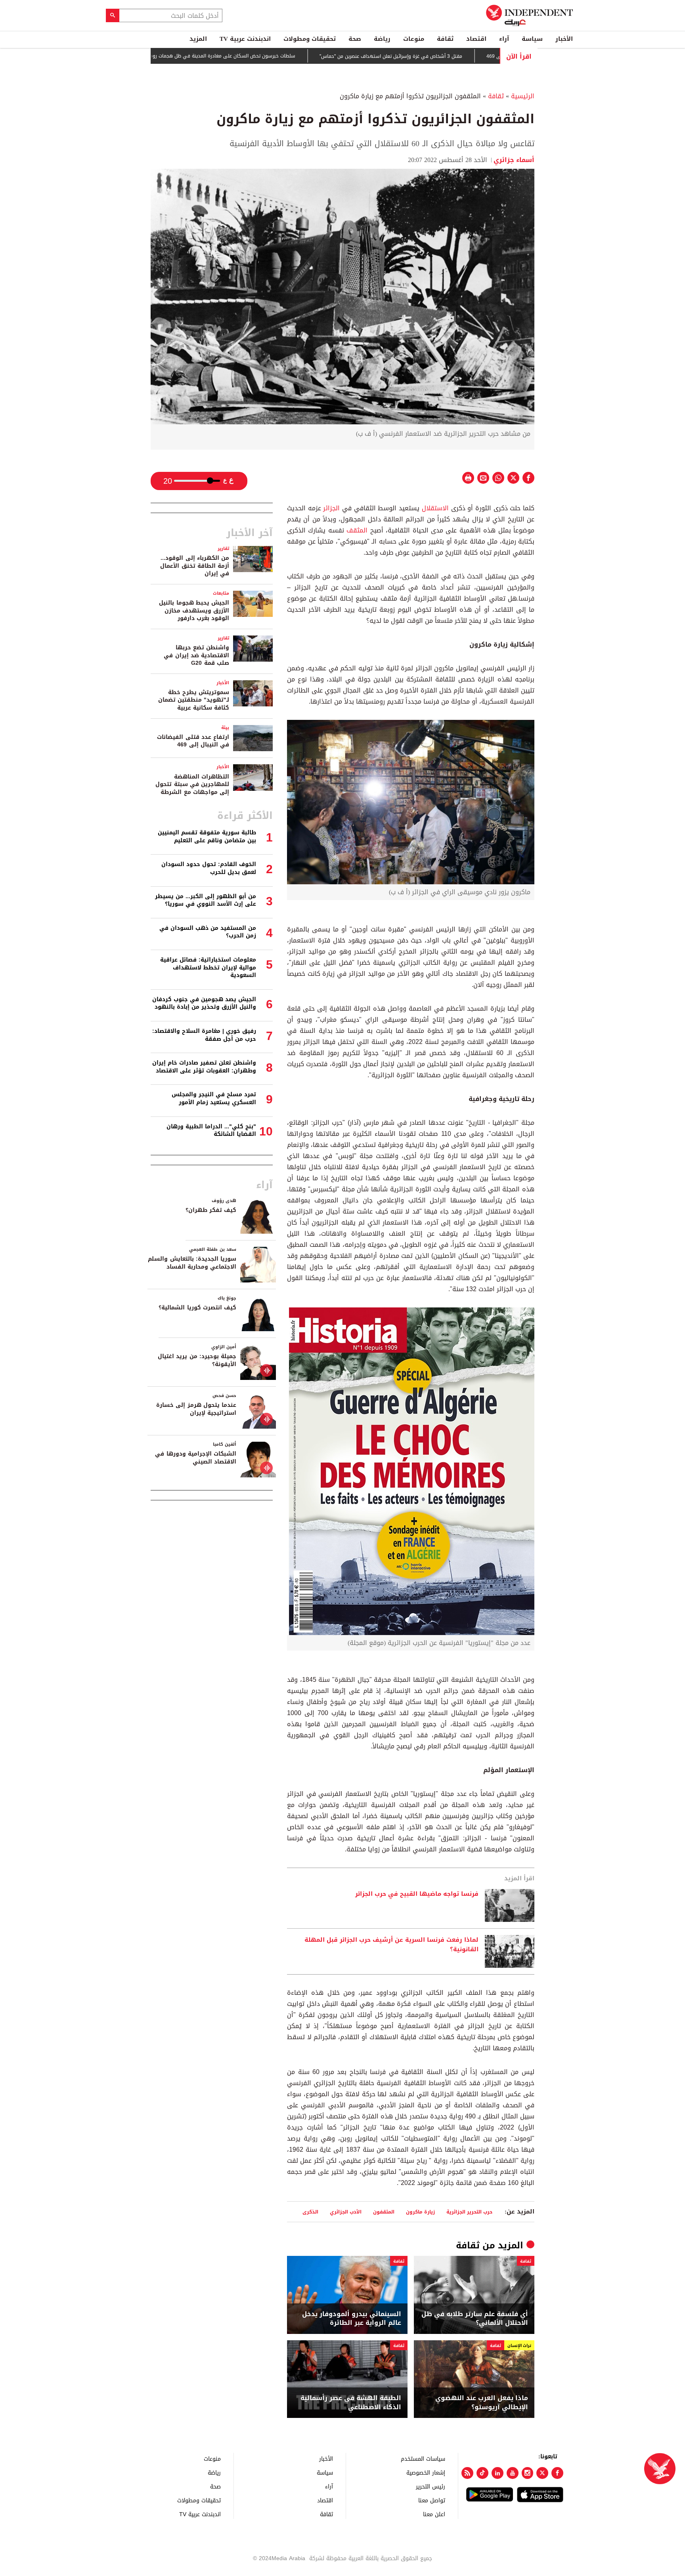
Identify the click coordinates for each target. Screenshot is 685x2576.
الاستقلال (436, 508)
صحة (355, 39)
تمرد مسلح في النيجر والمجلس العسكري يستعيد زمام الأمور (214, 1098)
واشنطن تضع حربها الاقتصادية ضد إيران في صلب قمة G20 (196, 655)
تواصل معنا (432, 2500)
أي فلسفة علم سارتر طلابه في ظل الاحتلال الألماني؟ (475, 2319)
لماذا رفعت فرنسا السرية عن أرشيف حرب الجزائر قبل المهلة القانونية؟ (391, 1945)
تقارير (223, 549)
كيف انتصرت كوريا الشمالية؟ (197, 1308)
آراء (504, 39)
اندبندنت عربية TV (245, 39)
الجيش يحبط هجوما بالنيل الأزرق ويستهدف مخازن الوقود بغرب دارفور (194, 611)
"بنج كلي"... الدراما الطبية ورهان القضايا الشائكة (211, 1131)
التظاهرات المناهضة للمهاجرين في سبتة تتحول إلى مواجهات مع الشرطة (192, 784)
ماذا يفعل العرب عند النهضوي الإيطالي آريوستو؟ (482, 2403)
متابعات (221, 593)
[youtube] (513, 2473)
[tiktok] (482, 2473)
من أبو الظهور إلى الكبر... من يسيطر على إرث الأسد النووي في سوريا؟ (206, 900)
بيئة (225, 728)
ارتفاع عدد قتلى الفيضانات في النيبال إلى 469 (193, 741)
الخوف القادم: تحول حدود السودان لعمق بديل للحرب (209, 868)
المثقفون (384, 2212)
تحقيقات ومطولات (310, 39)
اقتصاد (476, 39)
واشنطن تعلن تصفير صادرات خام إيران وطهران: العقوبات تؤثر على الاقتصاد (204, 1067)
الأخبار (564, 39)
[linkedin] (497, 2473)
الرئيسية (523, 96)
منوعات (414, 39)
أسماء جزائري (514, 160)
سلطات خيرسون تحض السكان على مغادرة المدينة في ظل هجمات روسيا (287, 56)
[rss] (467, 2473)
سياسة (532, 39)
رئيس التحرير (431, 2486)
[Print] (468, 478)
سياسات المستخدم (423, 2459)
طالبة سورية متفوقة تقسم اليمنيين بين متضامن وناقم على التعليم (207, 837)
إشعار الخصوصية (426, 2472)
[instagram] (528, 2473)
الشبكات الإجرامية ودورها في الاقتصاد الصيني (196, 1458)
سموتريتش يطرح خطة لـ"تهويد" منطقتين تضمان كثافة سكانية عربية (194, 700)
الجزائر (333, 508)
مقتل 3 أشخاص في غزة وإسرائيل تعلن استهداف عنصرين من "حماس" (457, 56)
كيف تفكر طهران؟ (211, 1210)
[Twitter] (542, 2473)
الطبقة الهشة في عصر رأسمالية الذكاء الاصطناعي (351, 2403)
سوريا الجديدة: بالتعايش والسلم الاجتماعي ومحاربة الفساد (192, 1263)
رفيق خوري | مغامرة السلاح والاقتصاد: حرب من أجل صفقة (204, 1035)
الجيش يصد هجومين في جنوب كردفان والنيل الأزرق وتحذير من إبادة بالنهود (204, 1003)
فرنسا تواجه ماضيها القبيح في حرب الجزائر (417, 1894)
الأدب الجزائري (346, 2212)
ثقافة (445, 39)
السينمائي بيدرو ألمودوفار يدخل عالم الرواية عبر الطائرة (352, 2319)
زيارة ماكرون (420, 2212)
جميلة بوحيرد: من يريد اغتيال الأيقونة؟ (197, 1360)
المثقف (358, 530)
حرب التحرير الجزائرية (469, 2212)
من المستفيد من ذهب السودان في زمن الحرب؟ (208, 932)
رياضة (382, 39)
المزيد (198, 39)
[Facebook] (557, 2473)
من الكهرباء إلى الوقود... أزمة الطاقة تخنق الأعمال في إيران (195, 566)
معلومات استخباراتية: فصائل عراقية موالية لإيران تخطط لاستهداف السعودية (208, 967)
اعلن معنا (434, 2514)
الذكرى (310, 2212)
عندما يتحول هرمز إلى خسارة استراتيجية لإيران (196, 1409)
